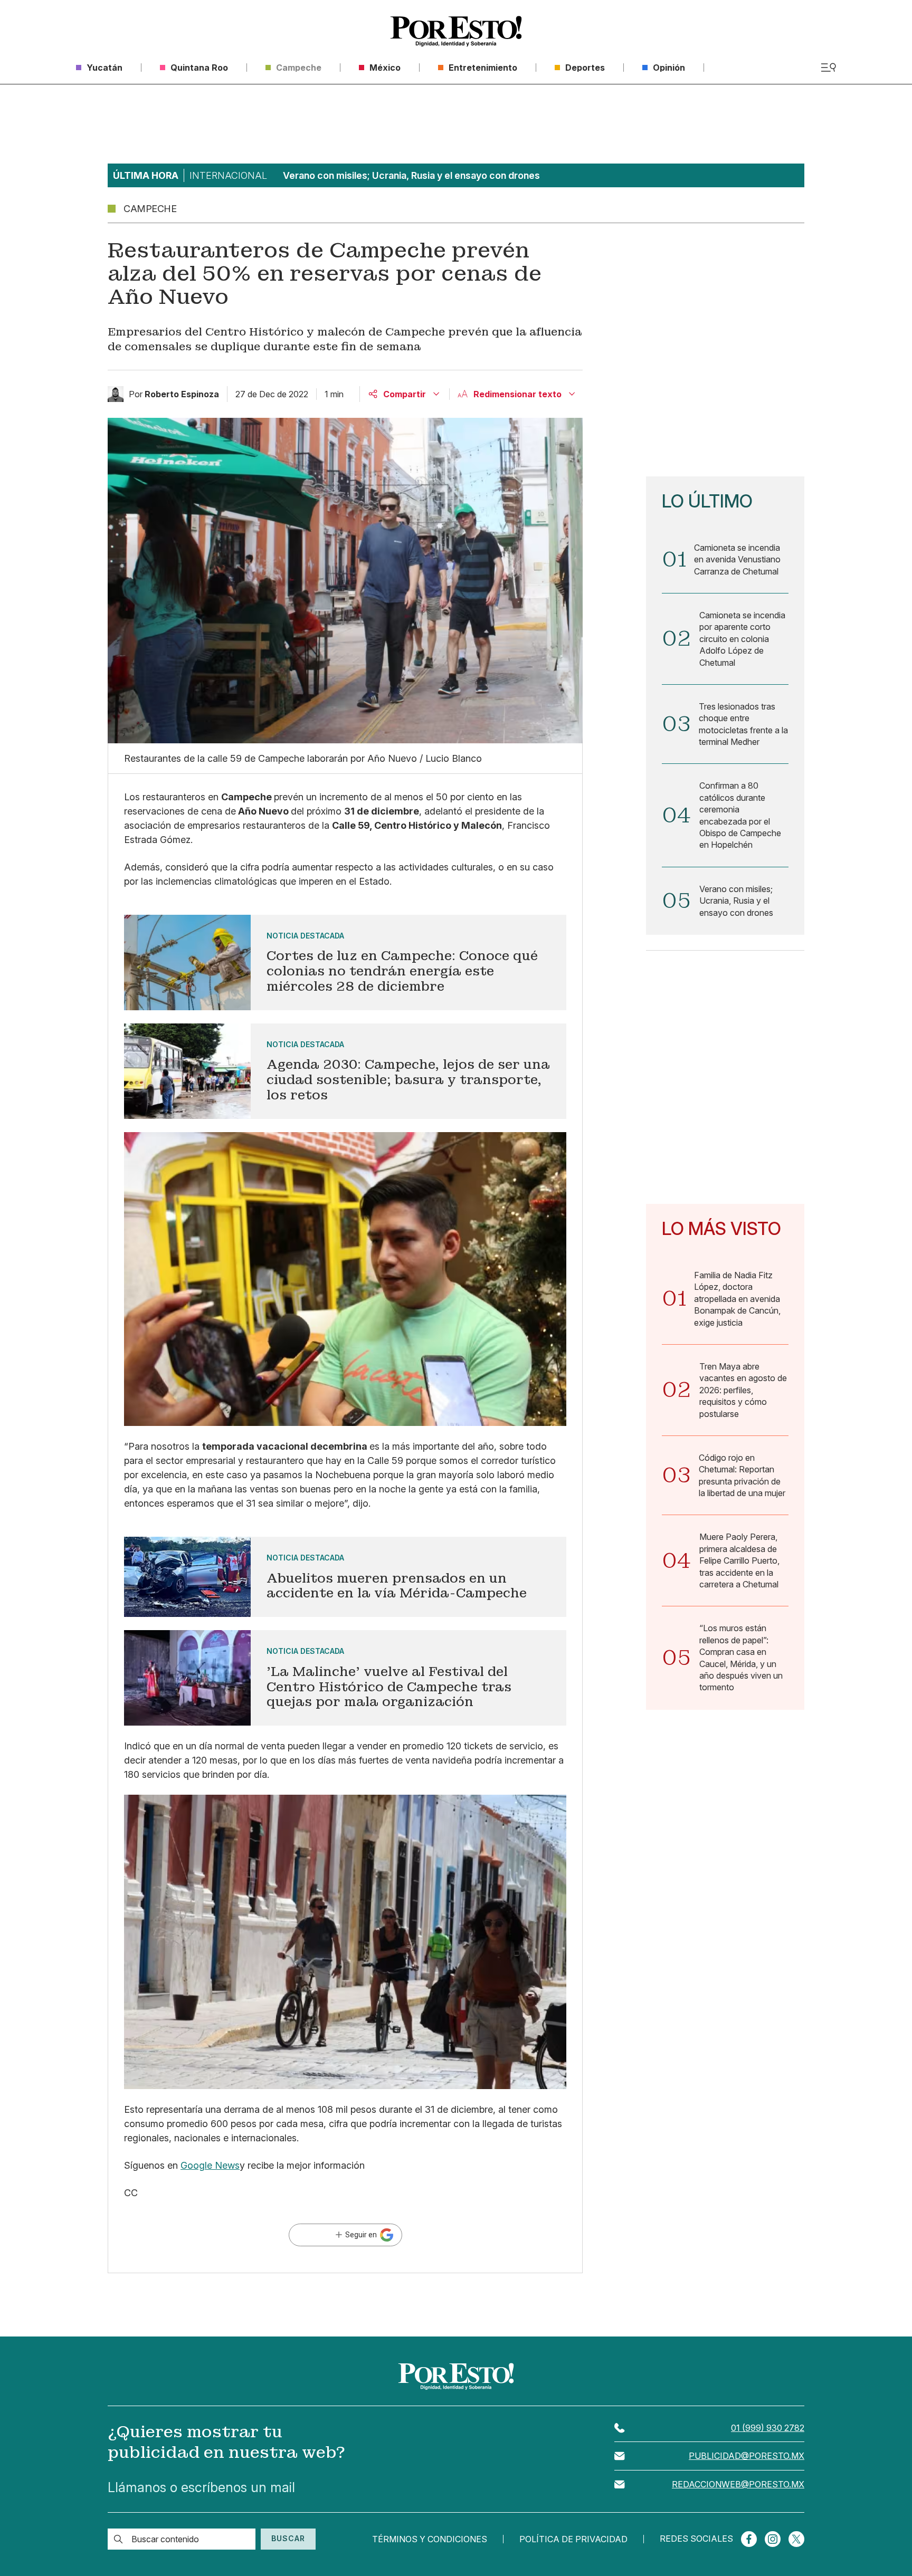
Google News (210, 2165)
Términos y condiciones (430, 2539)
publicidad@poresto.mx (747, 2456)
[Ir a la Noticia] (345, 963)
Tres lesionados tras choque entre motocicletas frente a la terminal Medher (743, 724)
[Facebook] (749, 2539)
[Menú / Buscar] (828, 68)
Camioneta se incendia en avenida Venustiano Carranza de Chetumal (737, 559)
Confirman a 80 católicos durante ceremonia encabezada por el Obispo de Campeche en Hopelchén (740, 815)
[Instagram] (773, 2539)
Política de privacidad (573, 2539)
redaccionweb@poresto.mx (738, 2484)
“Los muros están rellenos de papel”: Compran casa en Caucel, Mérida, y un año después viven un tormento (741, 1658)
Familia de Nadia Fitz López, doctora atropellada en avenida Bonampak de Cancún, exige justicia (737, 1299)
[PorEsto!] (456, 31)
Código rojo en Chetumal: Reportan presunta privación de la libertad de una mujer (742, 1475)
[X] (796, 2539)
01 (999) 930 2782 (768, 2428)
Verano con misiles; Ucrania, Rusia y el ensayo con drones (736, 901)
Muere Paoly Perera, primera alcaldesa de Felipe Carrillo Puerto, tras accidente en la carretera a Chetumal (739, 1560)
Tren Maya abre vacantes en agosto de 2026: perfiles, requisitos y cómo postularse (743, 1390)
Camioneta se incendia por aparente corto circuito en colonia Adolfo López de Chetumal (742, 639)
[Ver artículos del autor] (116, 394)
